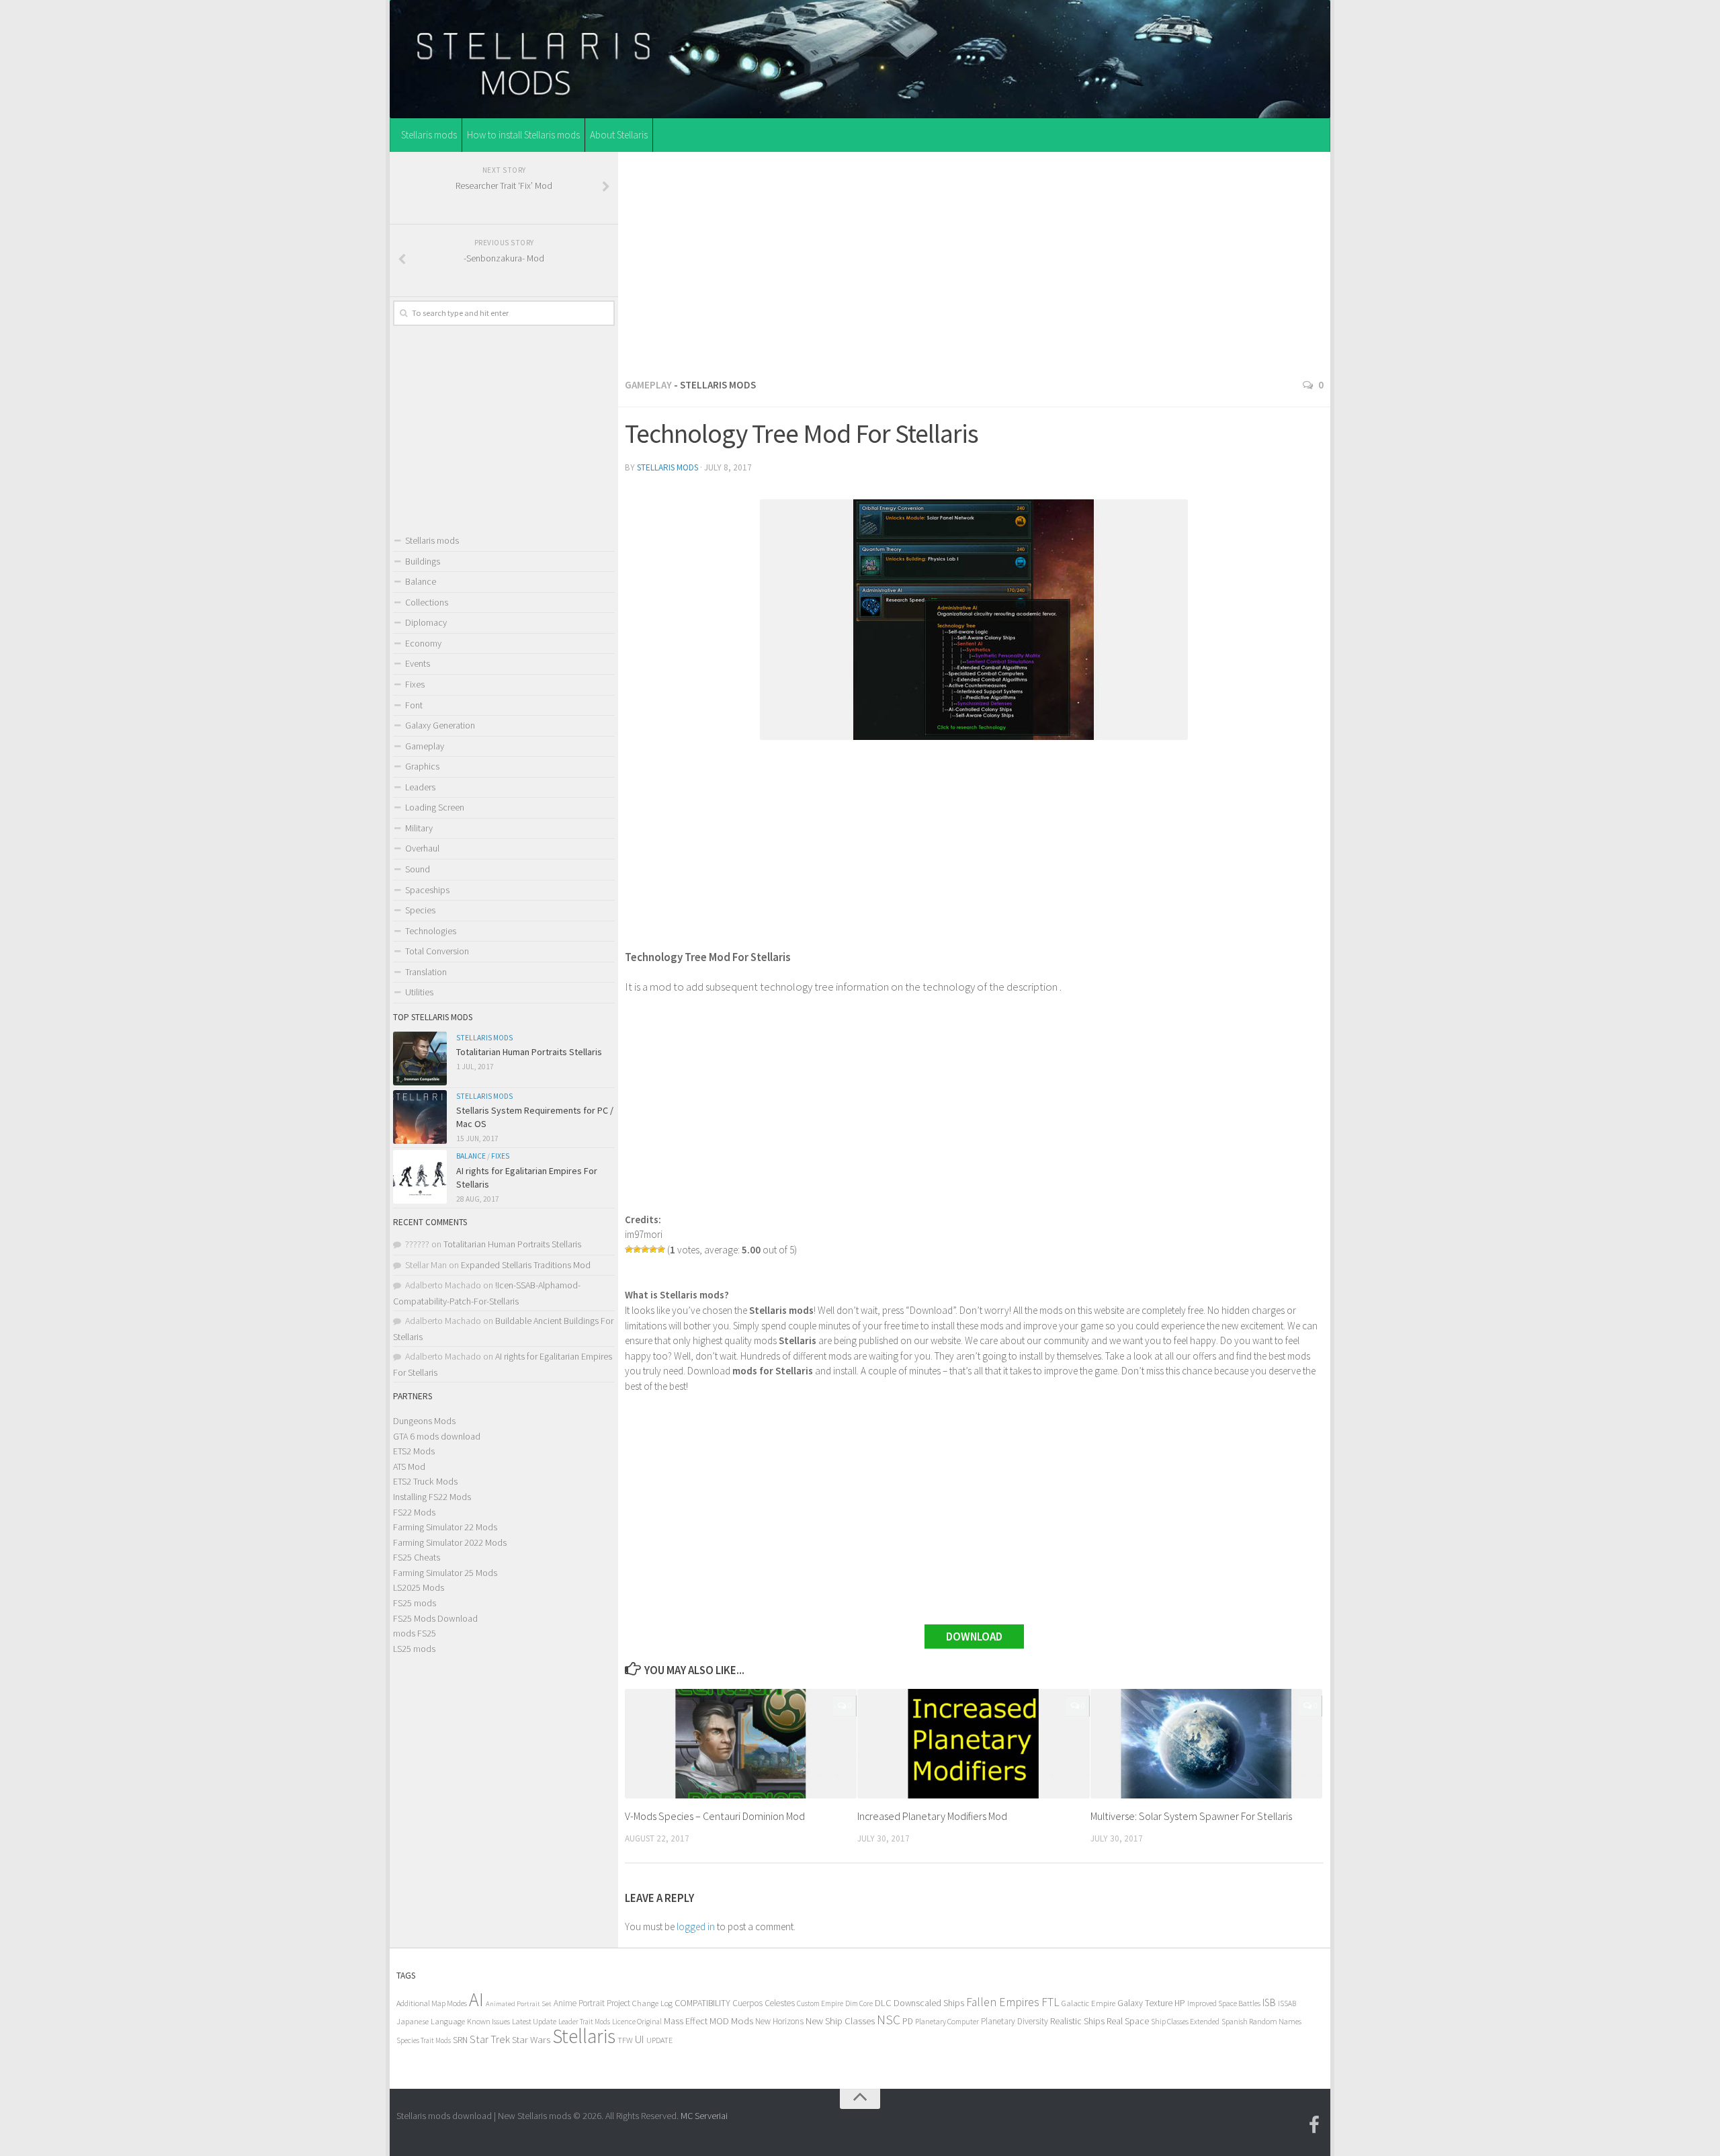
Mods (742, 2021)
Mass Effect (686, 2021)
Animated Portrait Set (519, 2004)
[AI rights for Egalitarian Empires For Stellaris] (420, 1177)
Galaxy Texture (1145, 2003)
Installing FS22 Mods (432, 1497)
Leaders (420, 787)
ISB (1269, 2002)
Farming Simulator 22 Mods (445, 1527)
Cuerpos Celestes (764, 2003)
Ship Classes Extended (1185, 2021)
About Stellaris (619, 135)
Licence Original (637, 2022)
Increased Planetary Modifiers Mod (932, 1816)
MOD (719, 2021)
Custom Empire (820, 2003)
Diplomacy (426, 622)
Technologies (431, 931)
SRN (460, 2040)
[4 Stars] (653, 1249)
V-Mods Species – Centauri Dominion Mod (715, 1816)
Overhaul (422, 848)
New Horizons (779, 2021)
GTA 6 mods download (437, 1436)
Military (419, 828)
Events (418, 663)
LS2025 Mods (419, 1587)
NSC (889, 2020)
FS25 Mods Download (435, 1618)
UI (640, 2039)
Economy (423, 643)
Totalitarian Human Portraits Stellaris (529, 1052)
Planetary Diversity (1015, 2021)
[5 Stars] (661, 1249)
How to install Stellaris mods (523, 135)
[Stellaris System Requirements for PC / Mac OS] (420, 1117)
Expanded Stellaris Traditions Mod (526, 1265)
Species (420, 910)
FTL (1050, 2002)
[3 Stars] (645, 1249)
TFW (625, 2040)
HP (1180, 2003)
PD (908, 2021)
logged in (696, 1926)
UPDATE (659, 2040)
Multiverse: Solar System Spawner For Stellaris (1191, 1816)
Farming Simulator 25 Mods (445, 1573)
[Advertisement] (974, 261)
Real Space (1128, 2021)
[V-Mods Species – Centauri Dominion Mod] (741, 1744)
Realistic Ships (1077, 2021)
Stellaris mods (429, 135)
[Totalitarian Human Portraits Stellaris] (420, 1059)
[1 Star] (629, 1249)
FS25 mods (415, 1603)
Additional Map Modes (432, 2003)
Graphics (422, 766)
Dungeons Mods (424, 1421)
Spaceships (427, 890)
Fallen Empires (1003, 2002)
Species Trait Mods (424, 2040)
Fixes (415, 684)
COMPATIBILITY (702, 2003)
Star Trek (490, 2039)
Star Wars (531, 2039)
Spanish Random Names (1261, 2021)
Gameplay (648, 385)
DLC (883, 2003)
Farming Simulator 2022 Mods (450, 1542)
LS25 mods (414, 1649)
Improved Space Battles (1224, 2003)
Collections (427, 602)
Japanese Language (431, 2021)
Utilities (419, 992)
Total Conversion (437, 951)
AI (476, 2000)
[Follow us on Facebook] (1314, 2125)
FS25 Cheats (417, 1557)
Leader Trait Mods (584, 2022)
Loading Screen (435, 807)
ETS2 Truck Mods (425, 1481)
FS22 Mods (414, 1512)
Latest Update (534, 2021)
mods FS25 (415, 1633)
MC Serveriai (704, 2116)
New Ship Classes (840, 2021)
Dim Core (859, 2003)
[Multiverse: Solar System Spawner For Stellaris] (1206, 1744)
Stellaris (584, 2036)
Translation (426, 972)
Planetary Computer (947, 2021)
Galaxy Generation (440, 725)
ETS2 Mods (414, 1451)
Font (414, 705)
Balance (421, 581)
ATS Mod (409, 1466)
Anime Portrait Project (592, 2003)
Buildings (423, 561)
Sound (418, 869)
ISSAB (1287, 2003)
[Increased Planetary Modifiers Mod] (973, 1744)
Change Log (652, 2003)
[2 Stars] (637, 1249)
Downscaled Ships (929, 2003)
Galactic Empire (1088, 2003)
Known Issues (488, 2021)
